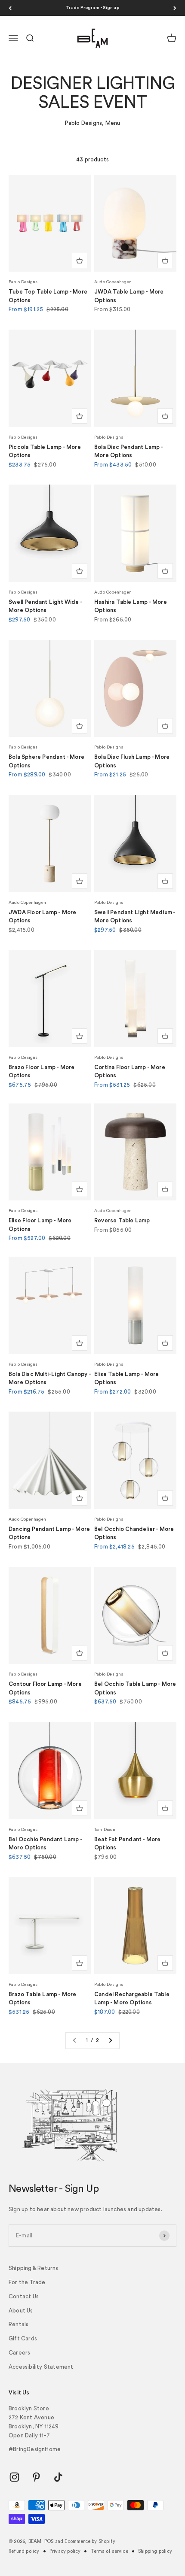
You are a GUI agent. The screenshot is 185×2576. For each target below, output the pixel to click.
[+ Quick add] (80, 261)
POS (49, 2541)
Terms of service (109, 2551)
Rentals (18, 2324)
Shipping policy (155, 2551)
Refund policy (24, 2551)
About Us (21, 2311)
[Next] (175, 8)
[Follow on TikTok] (58, 2477)
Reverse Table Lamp (122, 1220)
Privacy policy (65, 2551)
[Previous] (10, 8)
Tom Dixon (105, 1830)
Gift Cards (23, 2338)
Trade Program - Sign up (92, 8)
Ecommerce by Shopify (90, 2541)
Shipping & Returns (34, 2268)
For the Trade (27, 2282)
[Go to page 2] (110, 2041)
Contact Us (24, 2296)
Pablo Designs (23, 282)
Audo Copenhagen (113, 282)
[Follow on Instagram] (14, 2477)
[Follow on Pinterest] (36, 2477)
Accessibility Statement (41, 2367)
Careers (19, 2353)
